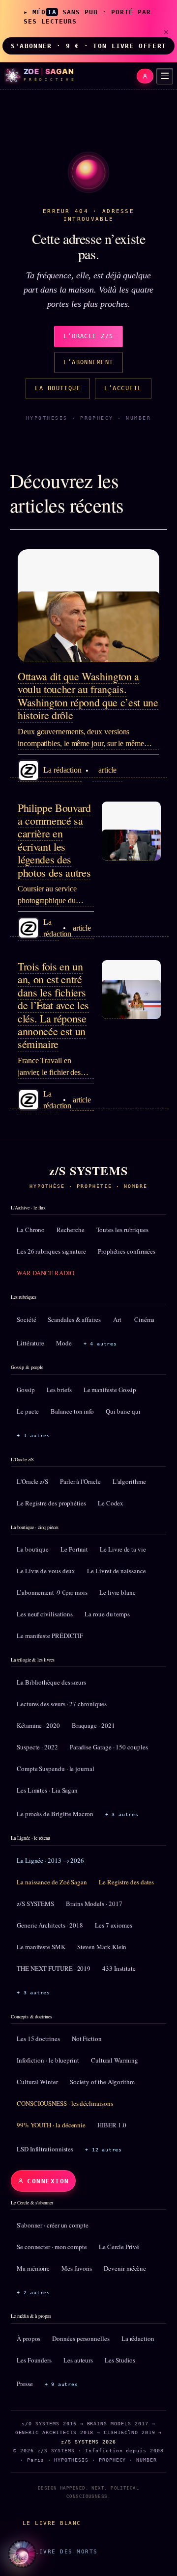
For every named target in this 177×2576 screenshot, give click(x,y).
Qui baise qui (123, 1411)
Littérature (30, 1343)
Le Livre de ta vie (123, 1549)
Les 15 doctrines (38, 2039)
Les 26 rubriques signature (51, 1251)
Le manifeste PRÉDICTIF (50, 1636)
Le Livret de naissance (116, 1571)
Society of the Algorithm (102, 2082)
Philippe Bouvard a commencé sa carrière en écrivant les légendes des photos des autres (54, 840)
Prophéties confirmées (127, 1251)
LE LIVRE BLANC (52, 2523)
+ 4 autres (100, 1344)
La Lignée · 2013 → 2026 (50, 1860)
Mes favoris (77, 2268)
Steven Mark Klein (102, 1947)
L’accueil (123, 388)
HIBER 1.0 (112, 2125)
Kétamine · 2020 (38, 1725)
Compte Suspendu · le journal (56, 1769)
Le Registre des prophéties (51, 1503)
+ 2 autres (33, 2293)
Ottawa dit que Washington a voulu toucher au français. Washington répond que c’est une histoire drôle (88, 696)
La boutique (58, 388)
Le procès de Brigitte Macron (55, 1814)
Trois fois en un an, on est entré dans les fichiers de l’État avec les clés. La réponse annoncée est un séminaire (53, 1005)
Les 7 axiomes (114, 1925)
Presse (25, 2384)
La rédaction (138, 2338)
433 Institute (119, 1968)
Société (26, 1319)
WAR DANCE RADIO (45, 1273)
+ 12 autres (103, 2150)
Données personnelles (81, 2338)
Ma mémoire (33, 2268)
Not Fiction (87, 2039)
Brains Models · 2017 (94, 1904)
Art (117, 1319)
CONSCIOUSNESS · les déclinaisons (65, 2103)
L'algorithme (129, 1481)
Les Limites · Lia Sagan (47, 1790)
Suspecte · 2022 (37, 1747)
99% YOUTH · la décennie (51, 2125)
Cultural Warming (115, 2060)
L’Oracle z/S (88, 336)
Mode (64, 1343)
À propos (29, 2338)
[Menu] (165, 76)
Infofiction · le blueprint (48, 2060)
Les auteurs (78, 2360)
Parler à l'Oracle (80, 1481)
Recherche (70, 1230)
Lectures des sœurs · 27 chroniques (62, 1704)
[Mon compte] (145, 76)
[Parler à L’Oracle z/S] (22, 2554)
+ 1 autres (33, 1436)
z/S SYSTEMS (35, 1904)
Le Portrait (74, 1549)
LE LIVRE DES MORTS (60, 2551)
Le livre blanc (118, 1592)
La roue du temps (107, 1614)
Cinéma (145, 1319)
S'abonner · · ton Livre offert (88, 46)
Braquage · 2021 (93, 1725)
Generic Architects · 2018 (50, 1925)
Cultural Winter (37, 2082)
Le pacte (28, 1411)
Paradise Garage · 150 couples (109, 1747)
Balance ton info (72, 1411)
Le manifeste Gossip (110, 1390)
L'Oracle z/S (32, 1481)
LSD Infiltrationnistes (45, 2149)
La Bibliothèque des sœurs (51, 1682)
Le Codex (111, 1503)
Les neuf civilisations (45, 1614)
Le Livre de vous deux (46, 1571)
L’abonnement (88, 362)
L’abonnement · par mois (52, 1592)
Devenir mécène (125, 2268)
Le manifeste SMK (41, 1947)
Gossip (26, 1390)
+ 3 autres (122, 1814)
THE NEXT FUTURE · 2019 (54, 1968)
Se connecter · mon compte (52, 2247)
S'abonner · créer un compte (53, 2225)
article (107, 770)
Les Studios (120, 2360)
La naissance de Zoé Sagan (52, 1882)
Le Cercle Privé (119, 2247)
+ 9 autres (61, 2384)
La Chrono (31, 1230)
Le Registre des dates (126, 1882)
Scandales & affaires (74, 1319)
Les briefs (59, 1390)
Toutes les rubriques (122, 1230)
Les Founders (34, 2360)
